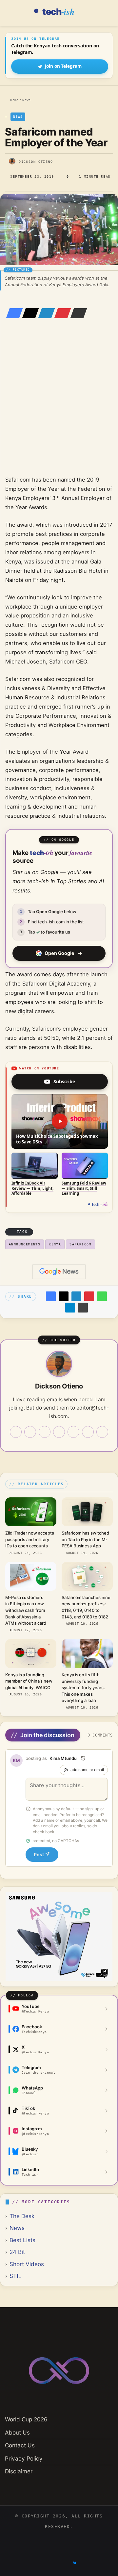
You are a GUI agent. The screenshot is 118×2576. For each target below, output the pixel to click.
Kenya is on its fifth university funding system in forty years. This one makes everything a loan (83, 1688)
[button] (60, 1121)
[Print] (83, 1308)
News (26, 100)
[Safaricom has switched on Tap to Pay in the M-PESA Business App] (87, 1512)
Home (13, 100)
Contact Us (20, 2445)
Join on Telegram (63, 66)
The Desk (22, 2216)
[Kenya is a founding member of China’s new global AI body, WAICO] (31, 1654)
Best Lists (22, 2240)
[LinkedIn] (45, 313)
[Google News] (59, 1272)
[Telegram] (70, 1308)
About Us (17, 2432)
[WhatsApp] (102, 1296)
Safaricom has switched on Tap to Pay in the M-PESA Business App (85, 1539)
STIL (16, 2276)
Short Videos (27, 2264)
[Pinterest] (61, 313)
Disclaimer (19, 2471)
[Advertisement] (59, 406)
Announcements (25, 1244)
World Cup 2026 (26, 2419)
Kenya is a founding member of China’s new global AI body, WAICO (29, 1681)
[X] (29, 313)
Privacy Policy (24, 2458)
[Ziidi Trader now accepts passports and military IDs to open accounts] (31, 1512)
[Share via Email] (77, 313)
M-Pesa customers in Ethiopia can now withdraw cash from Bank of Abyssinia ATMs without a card (26, 1610)
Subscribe (64, 1081)
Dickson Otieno (36, 162)
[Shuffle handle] (83, 1758)
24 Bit (17, 2252)
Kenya (55, 1244)
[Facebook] (12, 313)
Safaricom (80, 1244)
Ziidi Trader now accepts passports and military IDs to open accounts (29, 1539)
